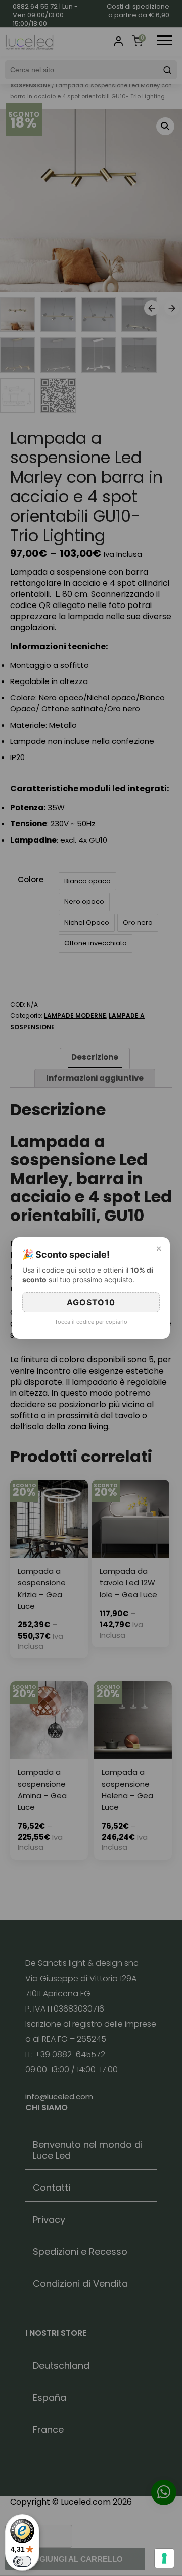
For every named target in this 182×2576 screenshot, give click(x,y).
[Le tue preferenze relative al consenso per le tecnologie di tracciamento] (164, 2558)
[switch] (22, 2561)
